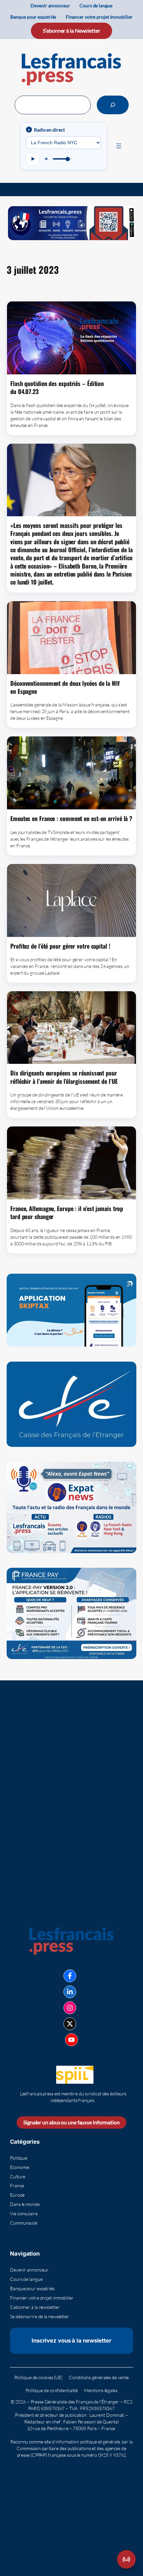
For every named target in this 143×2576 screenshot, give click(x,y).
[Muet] (47, 159)
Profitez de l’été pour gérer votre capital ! (60, 946)
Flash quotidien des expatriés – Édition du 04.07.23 (57, 388)
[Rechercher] (113, 105)
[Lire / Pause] (33, 159)
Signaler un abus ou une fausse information (71, 2122)
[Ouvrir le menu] (119, 146)
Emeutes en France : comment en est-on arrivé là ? (71, 818)
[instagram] (70, 2008)
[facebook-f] (70, 1976)
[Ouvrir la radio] (126, 2559)
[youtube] (71, 2040)
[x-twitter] (70, 2024)
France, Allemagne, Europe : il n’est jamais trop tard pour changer (67, 1213)
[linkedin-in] (70, 1992)
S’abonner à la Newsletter (71, 30)
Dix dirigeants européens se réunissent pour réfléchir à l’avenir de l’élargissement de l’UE (64, 1077)
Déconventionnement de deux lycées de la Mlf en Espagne (65, 687)
